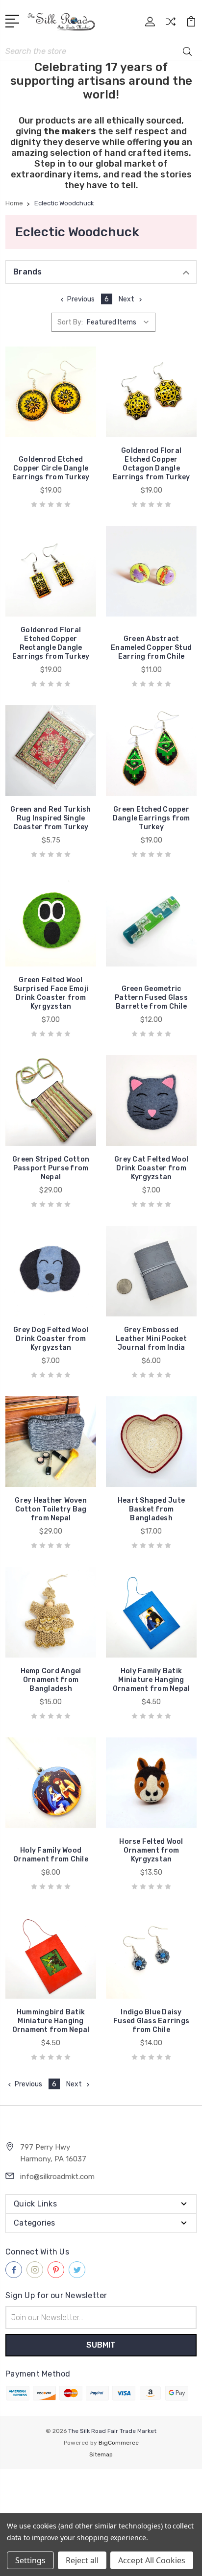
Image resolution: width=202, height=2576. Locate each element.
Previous (81, 299)
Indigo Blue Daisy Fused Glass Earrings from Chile (151, 2021)
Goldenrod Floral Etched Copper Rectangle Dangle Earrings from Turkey (51, 643)
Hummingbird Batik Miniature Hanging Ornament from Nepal (51, 2021)
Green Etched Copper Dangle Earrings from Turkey (151, 818)
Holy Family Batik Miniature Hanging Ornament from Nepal (151, 1680)
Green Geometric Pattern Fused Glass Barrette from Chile (151, 998)
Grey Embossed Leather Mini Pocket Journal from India (151, 1339)
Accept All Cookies (152, 2560)
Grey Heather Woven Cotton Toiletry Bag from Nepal (51, 1509)
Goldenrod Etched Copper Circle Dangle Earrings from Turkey (51, 468)
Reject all (82, 2560)
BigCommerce (119, 2443)
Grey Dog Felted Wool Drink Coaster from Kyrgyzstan (51, 1339)
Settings (30, 2560)
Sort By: (70, 322)
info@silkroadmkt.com (57, 2177)
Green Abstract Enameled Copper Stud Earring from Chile (151, 648)
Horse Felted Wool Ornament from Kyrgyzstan (151, 1850)
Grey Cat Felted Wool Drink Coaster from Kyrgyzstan (151, 1168)
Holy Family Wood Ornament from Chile (51, 1855)
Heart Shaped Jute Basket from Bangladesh (151, 1509)
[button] (101, 2487)
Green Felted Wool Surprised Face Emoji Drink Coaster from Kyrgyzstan (51, 993)
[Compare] (171, 25)
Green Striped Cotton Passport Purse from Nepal (51, 1168)
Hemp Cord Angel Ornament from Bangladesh (51, 1680)
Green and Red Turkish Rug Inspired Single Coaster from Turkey (50, 818)
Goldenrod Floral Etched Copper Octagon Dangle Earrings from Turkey (151, 464)
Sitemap (101, 2454)
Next (126, 299)
